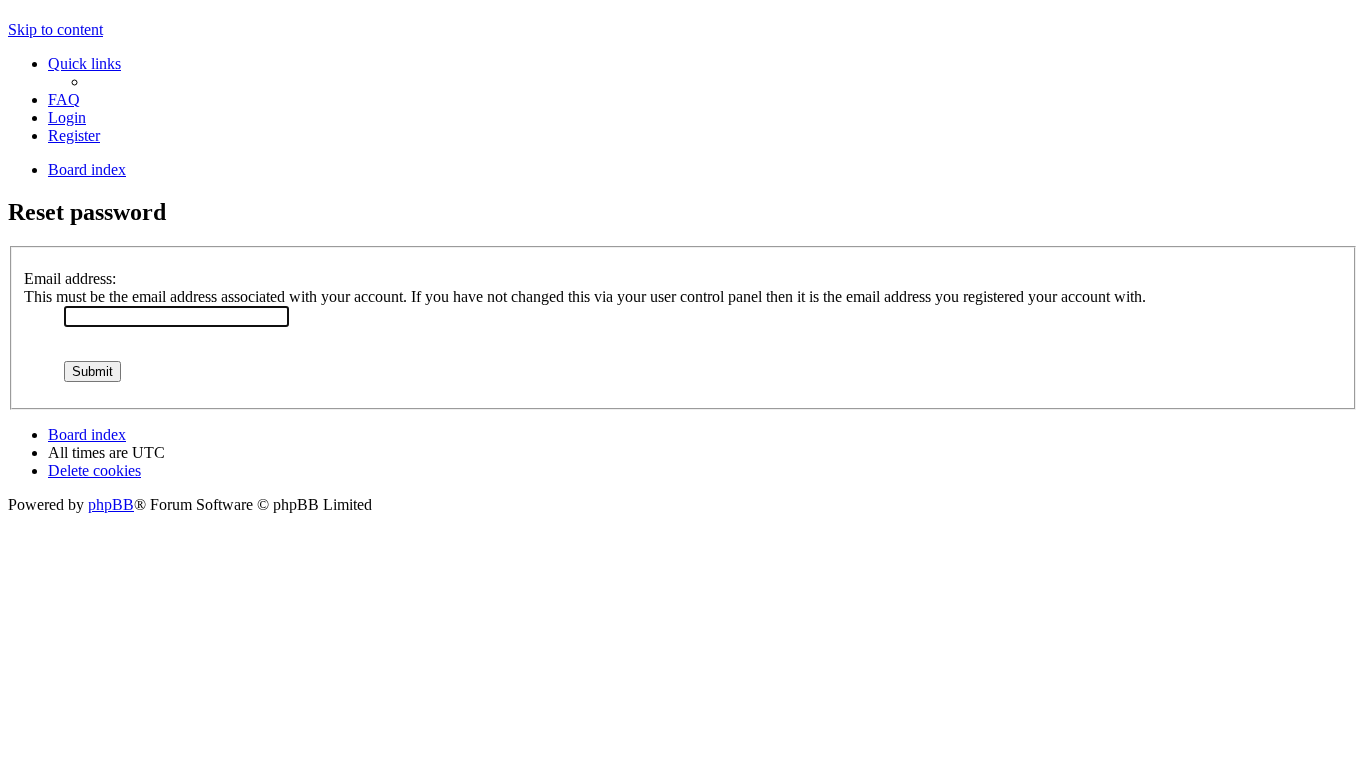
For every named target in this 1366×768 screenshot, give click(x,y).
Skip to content (55, 29)
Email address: (70, 278)
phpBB (111, 504)
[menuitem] (64, 99)
